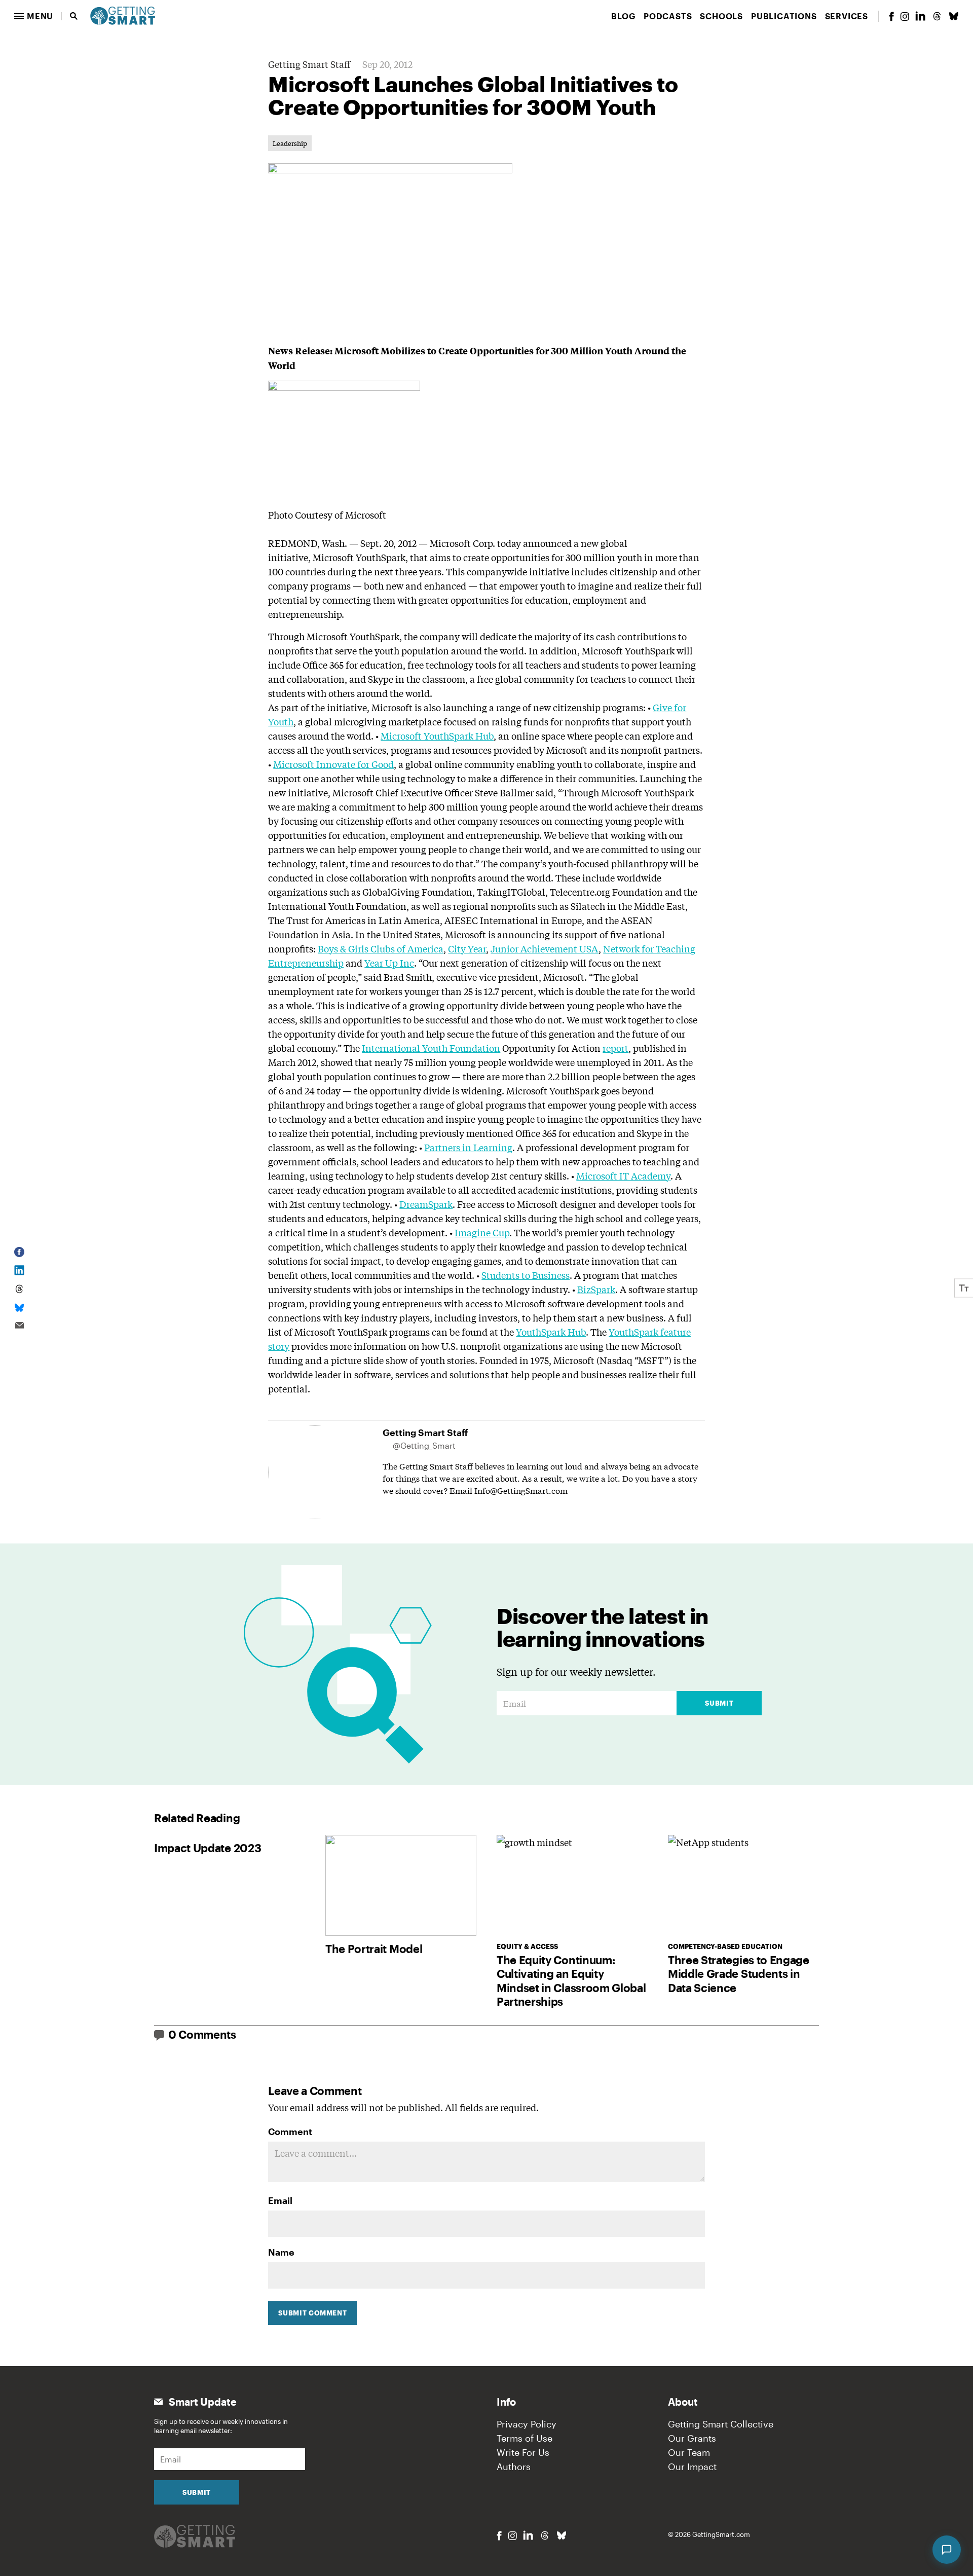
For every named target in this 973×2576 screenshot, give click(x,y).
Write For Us (523, 2452)
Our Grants (692, 2438)
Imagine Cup (482, 1232)
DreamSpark (426, 1204)
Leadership (290, 143)
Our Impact (692, 2467)
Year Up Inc (389, 963)
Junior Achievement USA (545, 948)
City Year (467, 948)
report (615, 1048)
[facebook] (891, 16)
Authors (514, 2467)
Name (281, 2252)
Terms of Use (525, 2438)
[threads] (937, 16)
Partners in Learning (468, 1147)
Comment (290, 2131)
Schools (721, 16)
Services (847, 16)
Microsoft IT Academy (623, 1175)
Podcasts (668, 16)
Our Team (689, 2452)
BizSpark (596, 1289)
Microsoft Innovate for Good (333, 764)
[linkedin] (920, 16)
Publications (784, 16)
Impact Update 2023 (208, 1848)
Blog (623, 16)
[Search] (74, 16)
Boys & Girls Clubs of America (381, 948)
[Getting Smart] (123, 15)
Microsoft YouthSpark (359, 557)
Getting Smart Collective (721, 2424)
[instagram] (905, 16)
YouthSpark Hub (551, 1332)
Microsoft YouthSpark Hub (437, 735)
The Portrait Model (374, 1948)
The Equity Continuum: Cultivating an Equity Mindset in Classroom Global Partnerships (571, 1981)
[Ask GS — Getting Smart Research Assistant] (947, 2550)
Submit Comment (312, 2313)
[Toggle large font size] (964, 1288)
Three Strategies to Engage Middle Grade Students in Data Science (739, 1974)
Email (280, 2200)
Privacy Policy (527, 2424)
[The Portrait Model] (401, 1885)
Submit (719, 1703)
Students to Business (526, 1275)
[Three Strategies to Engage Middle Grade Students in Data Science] (743, 1885)
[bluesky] (954, 16)
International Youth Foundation (431, 1048)
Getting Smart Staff (309, 64)
